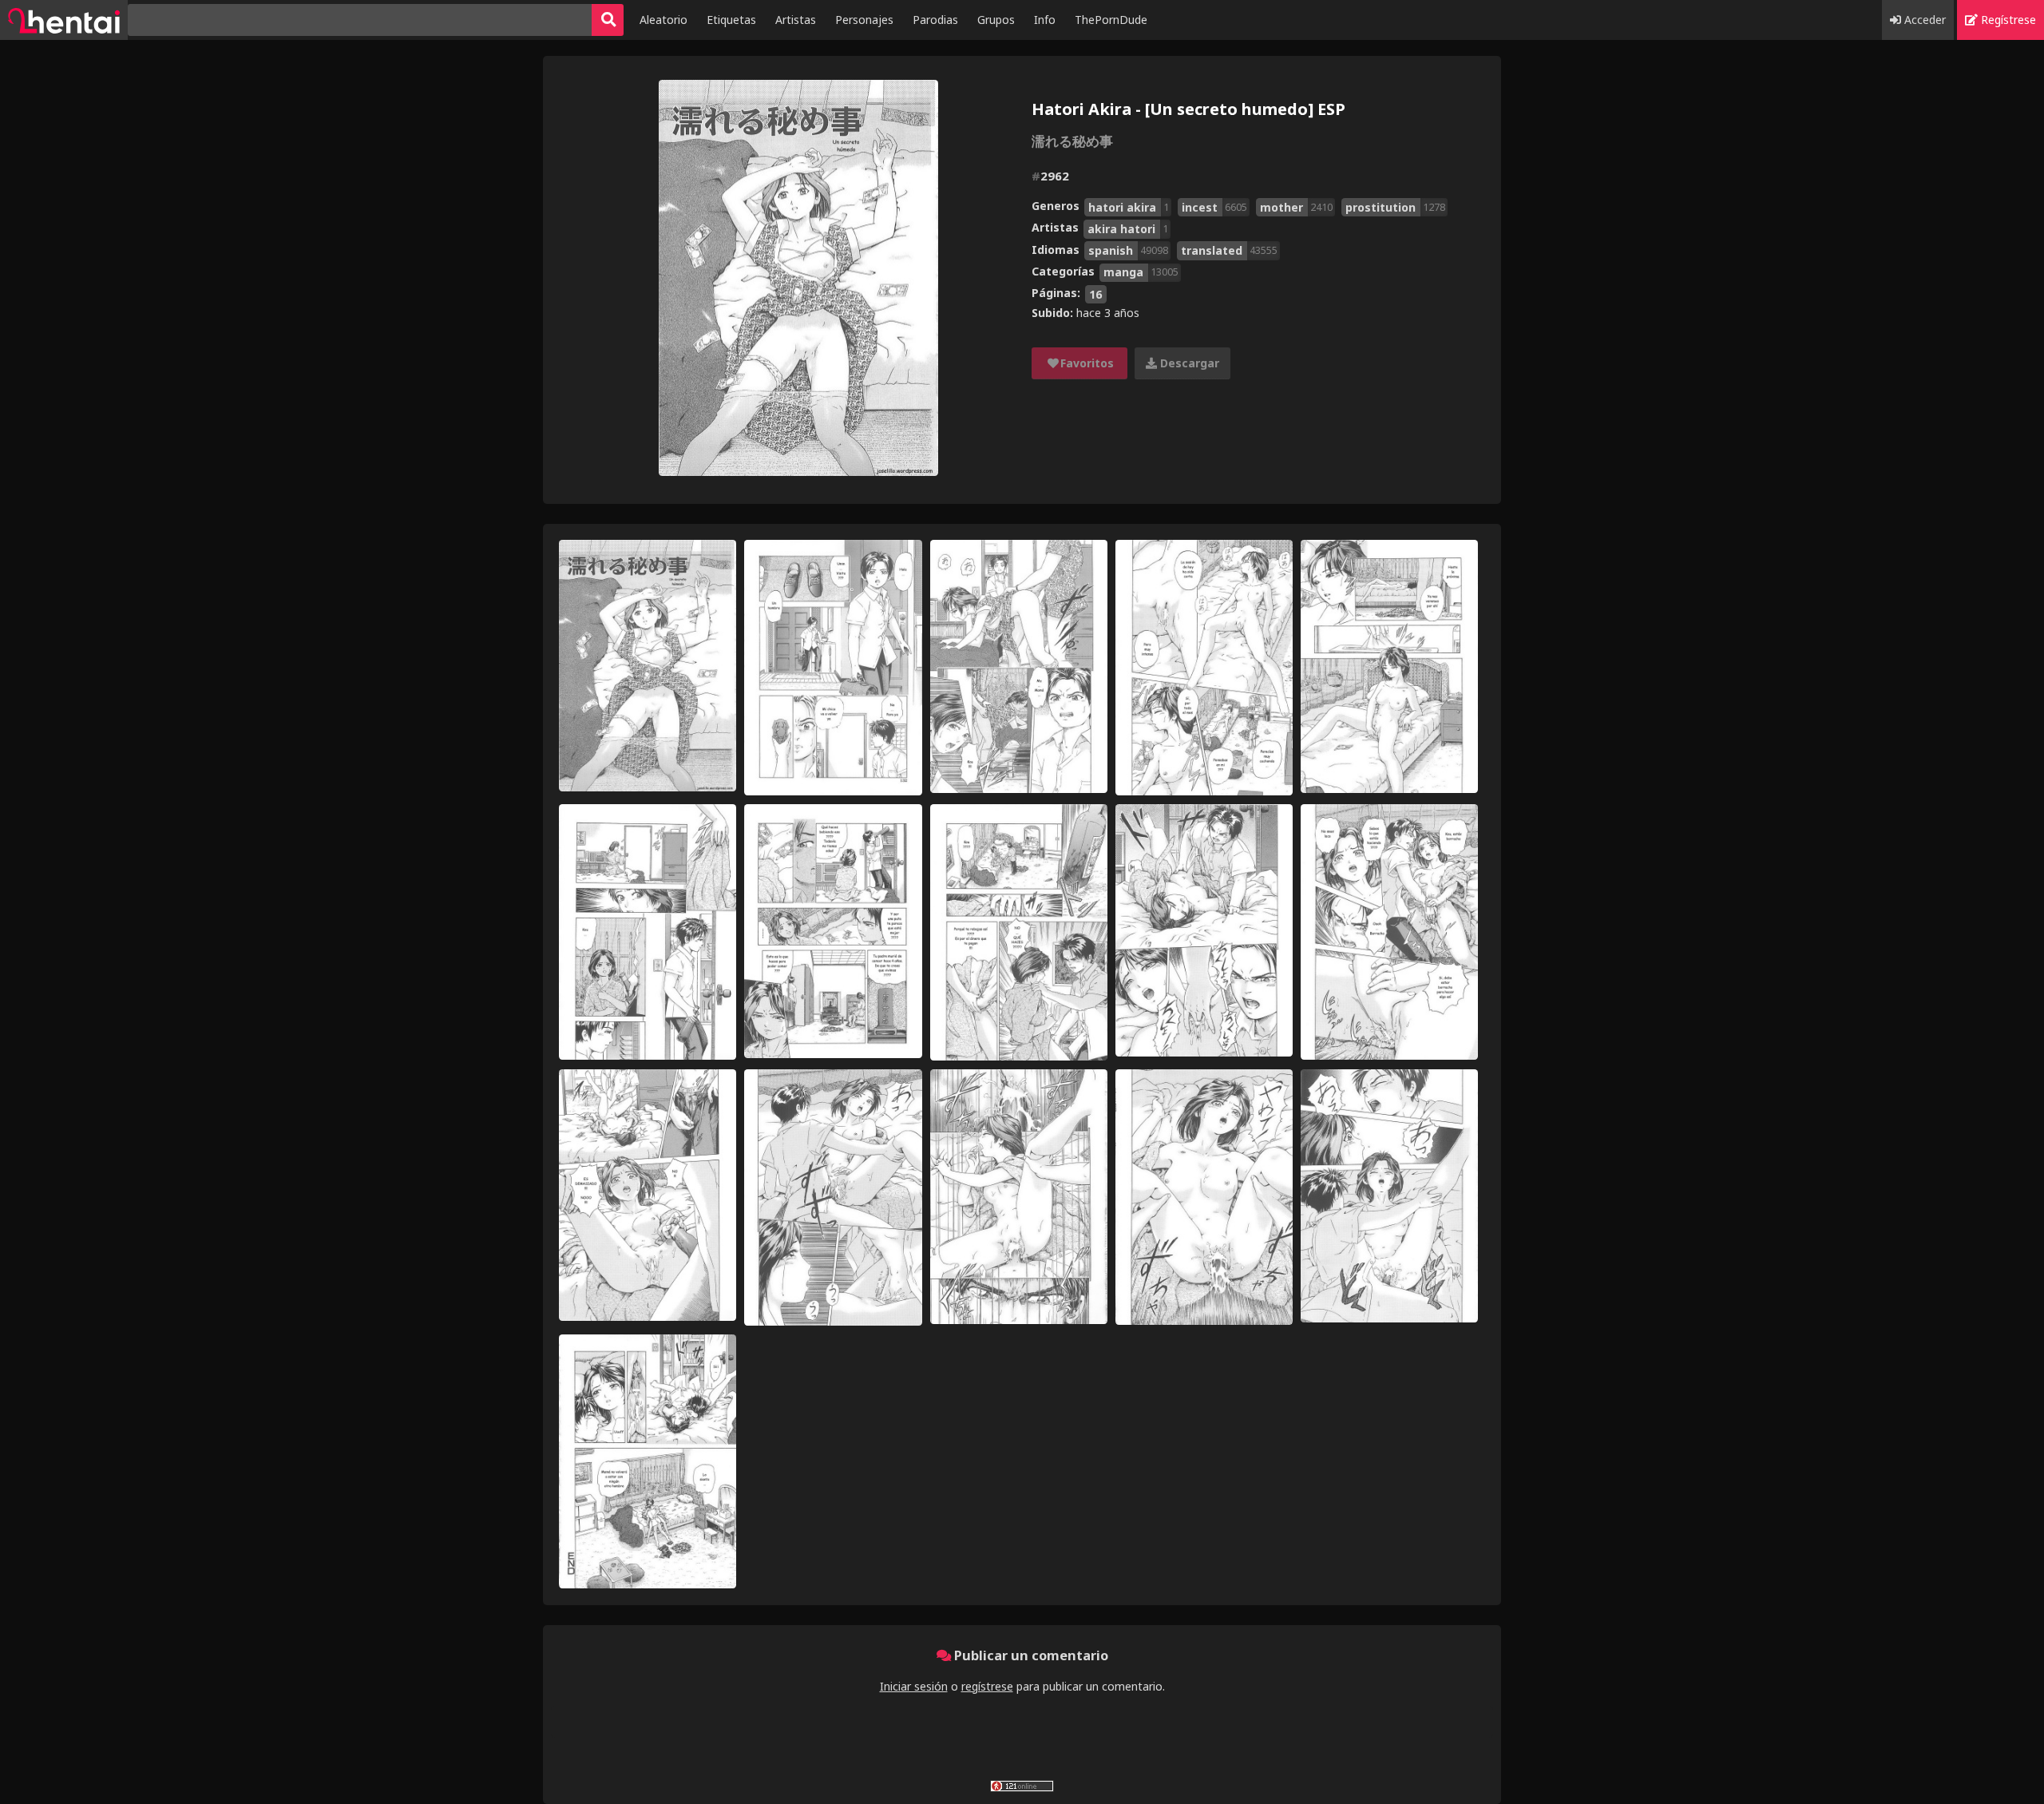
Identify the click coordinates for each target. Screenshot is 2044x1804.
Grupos (996, 20)
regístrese (987, 1686)
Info (1045, 20)
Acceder (1923, 20)
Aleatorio (664, 20)
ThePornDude (1111, 20)
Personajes (864, 20)
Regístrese (2007, 20)
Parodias (935, 20)
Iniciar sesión (914, 1686)
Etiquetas (731, 20)
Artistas (796, 20)
